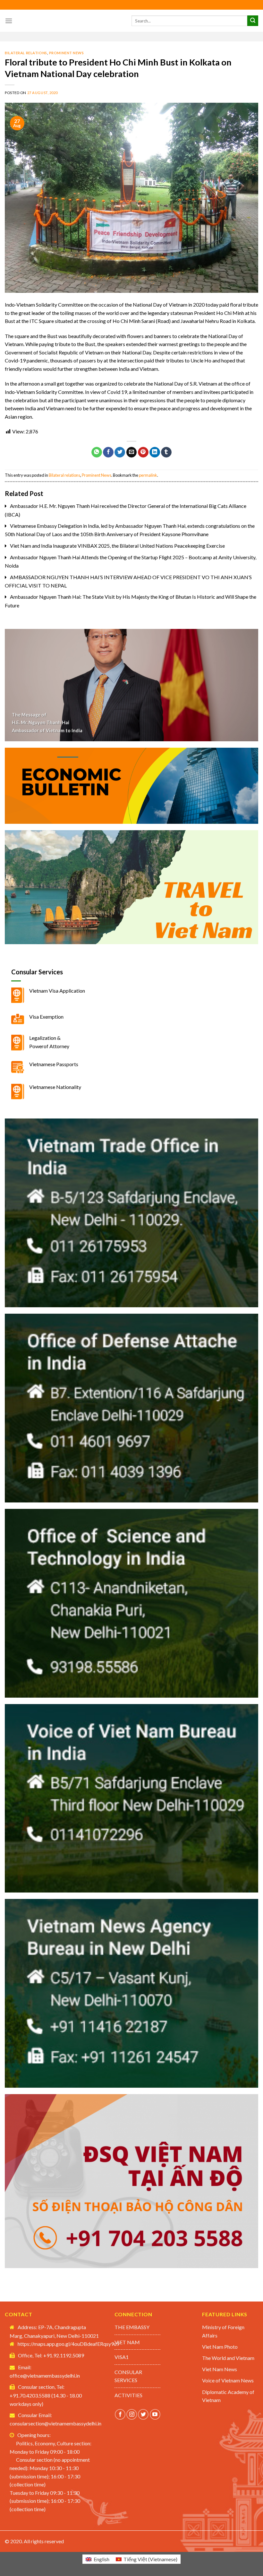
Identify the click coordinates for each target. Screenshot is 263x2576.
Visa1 (122, 2357)
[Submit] (253, 21)
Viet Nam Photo (220, 2347)
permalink (148, 475)
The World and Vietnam (228, 2358)
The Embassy (132, 2327)
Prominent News (67, 53)
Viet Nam (127, 2342)
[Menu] (9, 21)
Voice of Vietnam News (228, 2380)
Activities (128, 2395)
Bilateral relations (26, 53)
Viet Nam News (220, 2369)
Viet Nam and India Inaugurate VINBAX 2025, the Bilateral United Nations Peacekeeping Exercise (117, 546)
